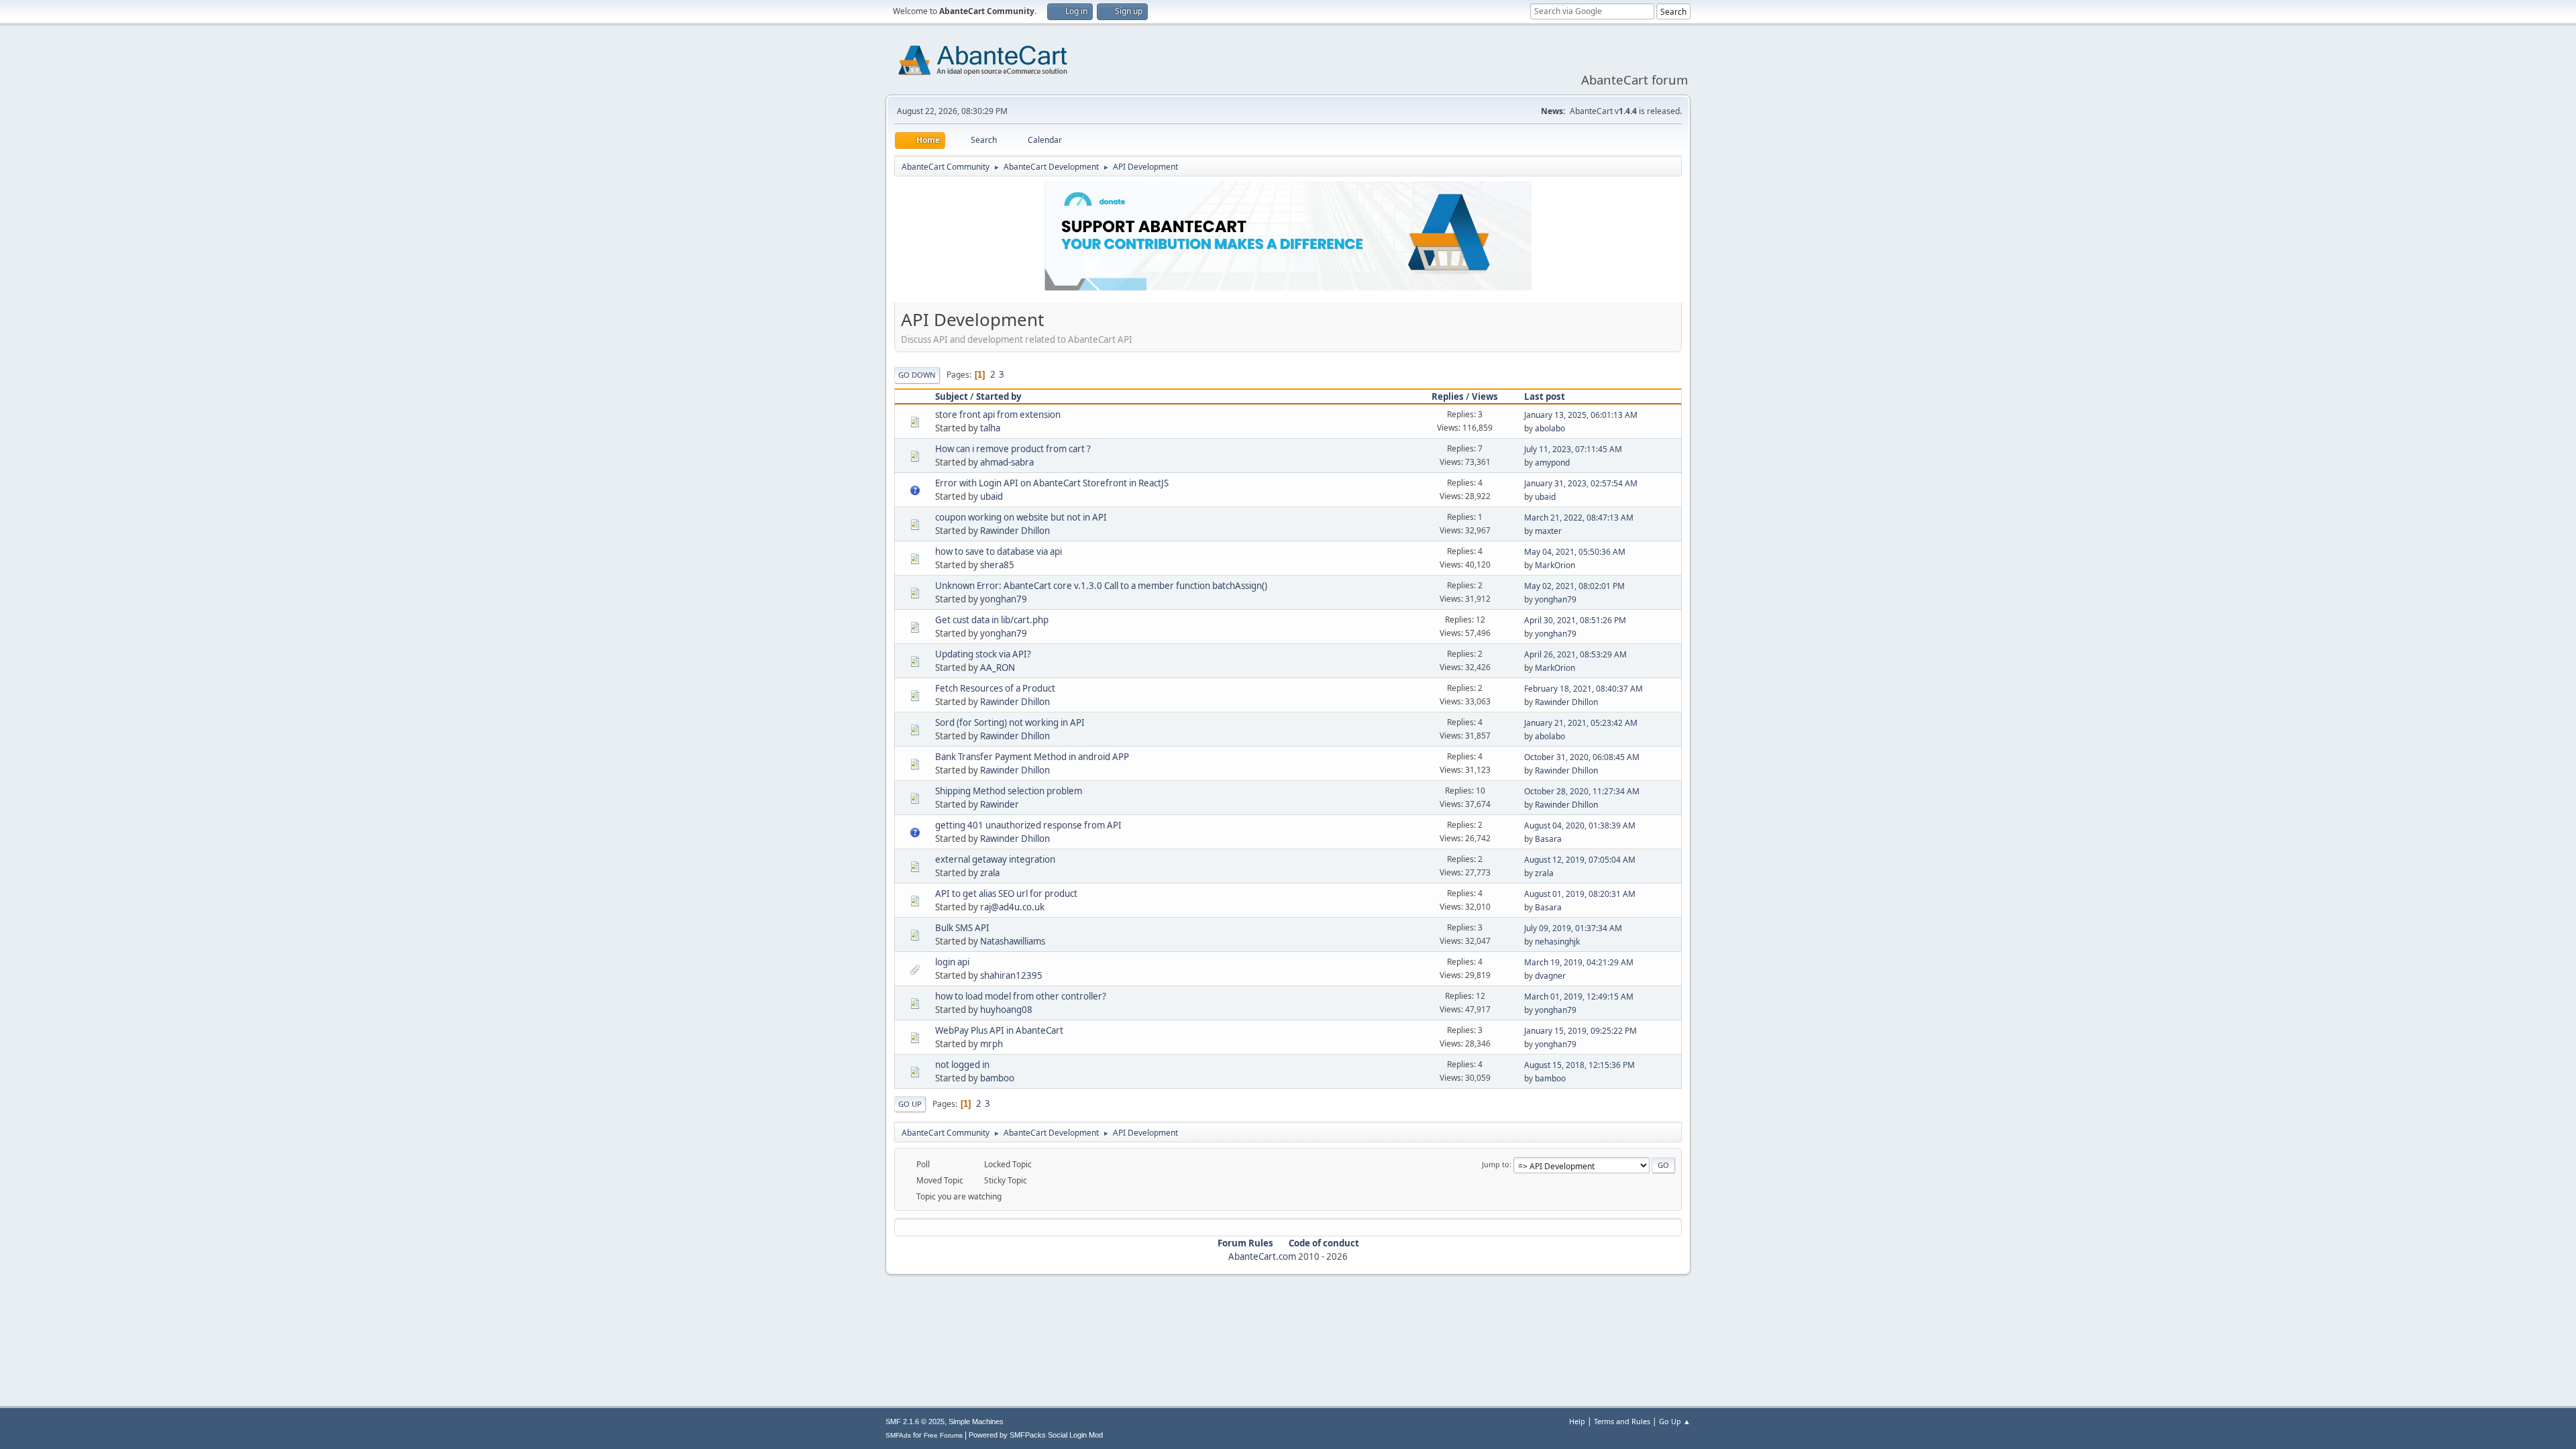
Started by (999, 396)
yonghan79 (1004, 599)
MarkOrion (1555, 565)
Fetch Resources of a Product (995, 688)
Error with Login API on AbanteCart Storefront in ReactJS (1052, 483)
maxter (1548, 531)
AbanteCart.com (1262, 1256)
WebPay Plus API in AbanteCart (999, 1030)
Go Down (917, 375)
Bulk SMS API (962, 928)
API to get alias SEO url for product (1006, 894)
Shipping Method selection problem (1009, 791)
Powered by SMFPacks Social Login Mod (1036, 1435)
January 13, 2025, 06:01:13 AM (1581, 415)
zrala (990, 873)
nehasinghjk (1557, 942)
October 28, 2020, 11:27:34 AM (1582, 791)
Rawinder (1000, 804)
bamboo (997, 1078)
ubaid (991, 496)
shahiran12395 (1011, 975)
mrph (991, 1044)
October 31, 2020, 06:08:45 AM (1582, 757)
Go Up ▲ (1675, 1421)
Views (1485, 396)
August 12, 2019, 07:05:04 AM (1580, 860)
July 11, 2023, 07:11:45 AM (1573, 449)
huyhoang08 (1006, 1010)
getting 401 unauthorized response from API (1028, 825)
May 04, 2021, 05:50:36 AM (1575, 552)
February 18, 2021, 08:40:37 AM (1584, 689)
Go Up (910, 1104)
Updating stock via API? (983, 654)
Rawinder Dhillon (1015, 531)
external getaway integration (995, 859)
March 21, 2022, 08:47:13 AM (1579, 518)
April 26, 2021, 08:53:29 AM (1575, 654)
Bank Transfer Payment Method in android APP (1032, 757)
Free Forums (943, 1435)
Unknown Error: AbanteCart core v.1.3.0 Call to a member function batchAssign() (1101, 586)
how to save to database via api (999, 551)
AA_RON (998, 667)
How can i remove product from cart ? (1013, 449)
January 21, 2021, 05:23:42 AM (1581, 723)
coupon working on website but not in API (1021, 517)
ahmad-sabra (1007, 462)
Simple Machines (976, 1421)
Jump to (1496, 1164)
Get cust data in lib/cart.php (992, 620)
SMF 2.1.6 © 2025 (915, 1421)
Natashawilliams (1013, 941)
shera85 (997, 565)
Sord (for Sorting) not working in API (1010, 722)
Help (1577, 1421)
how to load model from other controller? (1021, 996)
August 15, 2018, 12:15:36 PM (1579, 1065)
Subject (952, 396)
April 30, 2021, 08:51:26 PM (1575, 620)
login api (952, 962)
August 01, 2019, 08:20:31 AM (1580, 894)
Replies (1448, 396)
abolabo (1550, 428)
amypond (1552, 463)
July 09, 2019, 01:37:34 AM (1573, 928)
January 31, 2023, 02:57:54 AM (1581, 483)
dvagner (1550, 976)
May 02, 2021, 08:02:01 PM (1574, 586)
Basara (1548, 839)
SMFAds (898, 1435)
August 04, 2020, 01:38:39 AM (1580, 825)
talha (990, 428)
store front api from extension (998, 415)
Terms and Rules (1622, 1421)
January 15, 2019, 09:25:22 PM (1580, 1031)
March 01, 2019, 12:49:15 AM (1579, 997)
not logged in (962, 1065)
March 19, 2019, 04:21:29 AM (1579, 962)
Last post (1545, 396)
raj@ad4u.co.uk (1012, 907)
